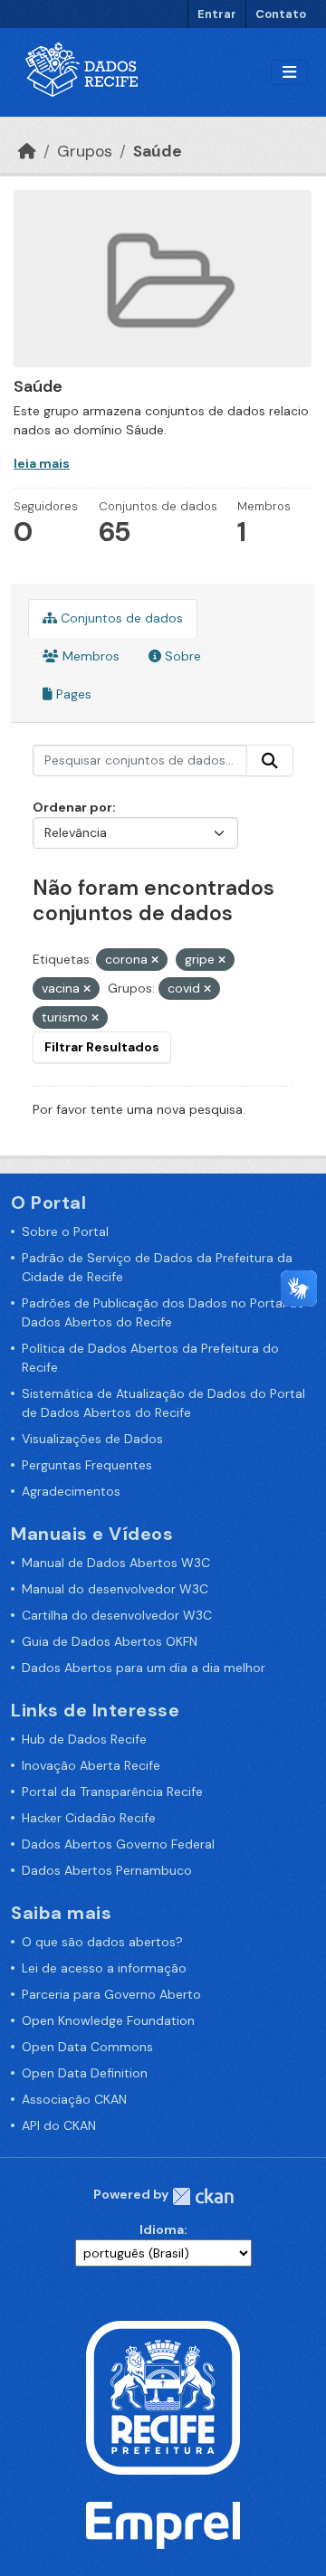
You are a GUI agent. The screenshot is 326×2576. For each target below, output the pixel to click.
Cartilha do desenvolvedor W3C (117, 1615)
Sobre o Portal (65, 1231)
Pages (72, 694)
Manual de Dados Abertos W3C (116, 1563)
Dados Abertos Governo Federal (118, 1844)
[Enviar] (270, 761)
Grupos (85, 151)
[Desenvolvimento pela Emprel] (163, 2524)
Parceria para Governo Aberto (111, 1994)
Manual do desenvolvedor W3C (115, 1589)
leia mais (42, 463)
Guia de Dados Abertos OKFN (110, 1641)
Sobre (181, 656)
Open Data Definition (85, 2073)
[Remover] (155, 960)
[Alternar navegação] (289, 73)
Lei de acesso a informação (104, 1968)
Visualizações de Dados (92, 1439)
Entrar (217, 14)
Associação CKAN (74, 2099)
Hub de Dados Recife (84, 1739)
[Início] (27, 151)
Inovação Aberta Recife (91, 1765)
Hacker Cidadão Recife (89, 1818)
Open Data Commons (87, 2047)
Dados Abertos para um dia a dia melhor (144, 1668)
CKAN (203, 2196)
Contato (281, 14)
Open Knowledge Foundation (108, 2020)
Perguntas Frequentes (87, 1465)
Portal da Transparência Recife (112, 1792)
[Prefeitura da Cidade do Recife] (163, 2396)
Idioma (162, 2229)
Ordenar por (72, 807)
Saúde (158, 151)
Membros (89, 656)
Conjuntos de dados (120, 618)
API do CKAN (59, 2125)
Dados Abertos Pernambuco (107, 1870)
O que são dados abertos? (102, 1942)
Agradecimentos (71, 1491)
